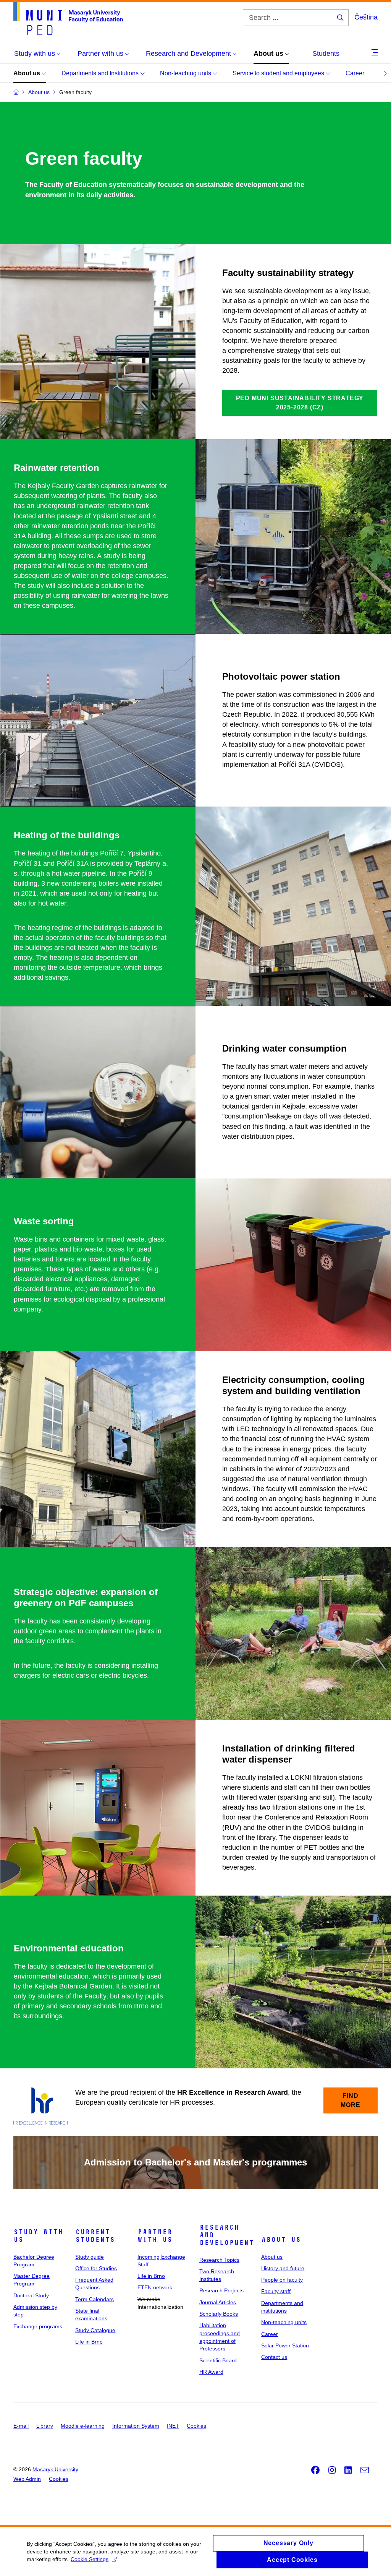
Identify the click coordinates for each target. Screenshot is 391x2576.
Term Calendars (95, 2299)
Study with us (38, 2236)
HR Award (211, 2372)
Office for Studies (96, 2268)
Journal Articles (218, 2302)
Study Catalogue (95, 2330)
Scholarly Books (219, 2314)
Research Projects (221, 2290)
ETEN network (155, 2287)
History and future (283, 2268)
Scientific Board (218, 2360)
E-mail (21, 2426)
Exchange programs (38, 2326)
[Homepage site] (68, 19)
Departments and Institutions (101, 73)
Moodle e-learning (83, 2426)
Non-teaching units (186, 73)
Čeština (366, 17)
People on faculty (282, 2280)
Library (45, 2426)
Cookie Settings (90, 2559)
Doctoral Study (31, 2295)
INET (173, 2426)
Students (326, 54)
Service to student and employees (279, 73)
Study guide (90, 2257)
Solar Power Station (285, 2346)
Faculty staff (276, 2291)
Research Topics (219, 2260)
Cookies (196, 2426)
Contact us (274, 2357)
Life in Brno (89, 2342)
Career (355, 73)
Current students (95, 2236)
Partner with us (155, 2236)
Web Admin (27, 2479)
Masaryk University (55, 2469)
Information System (136, 2426)
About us (27, 73)
